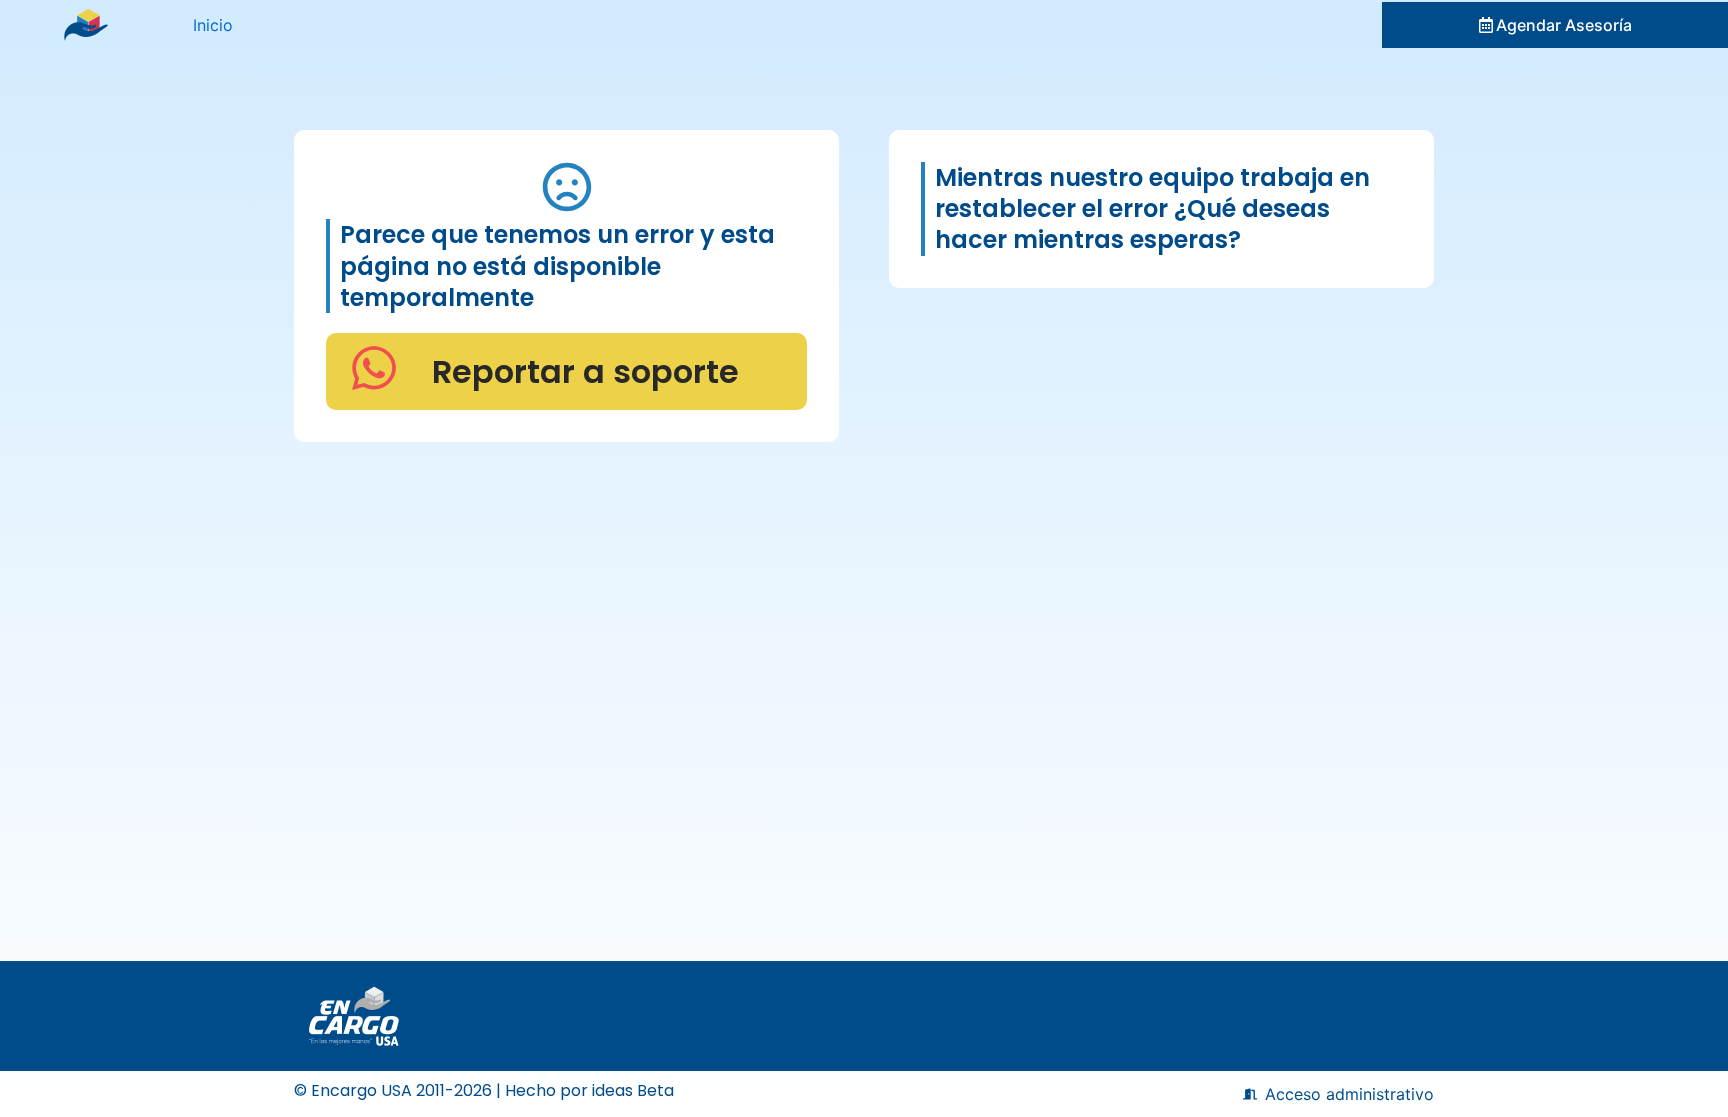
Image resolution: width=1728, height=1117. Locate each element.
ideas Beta (633, 1090)
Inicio (213, 25)
